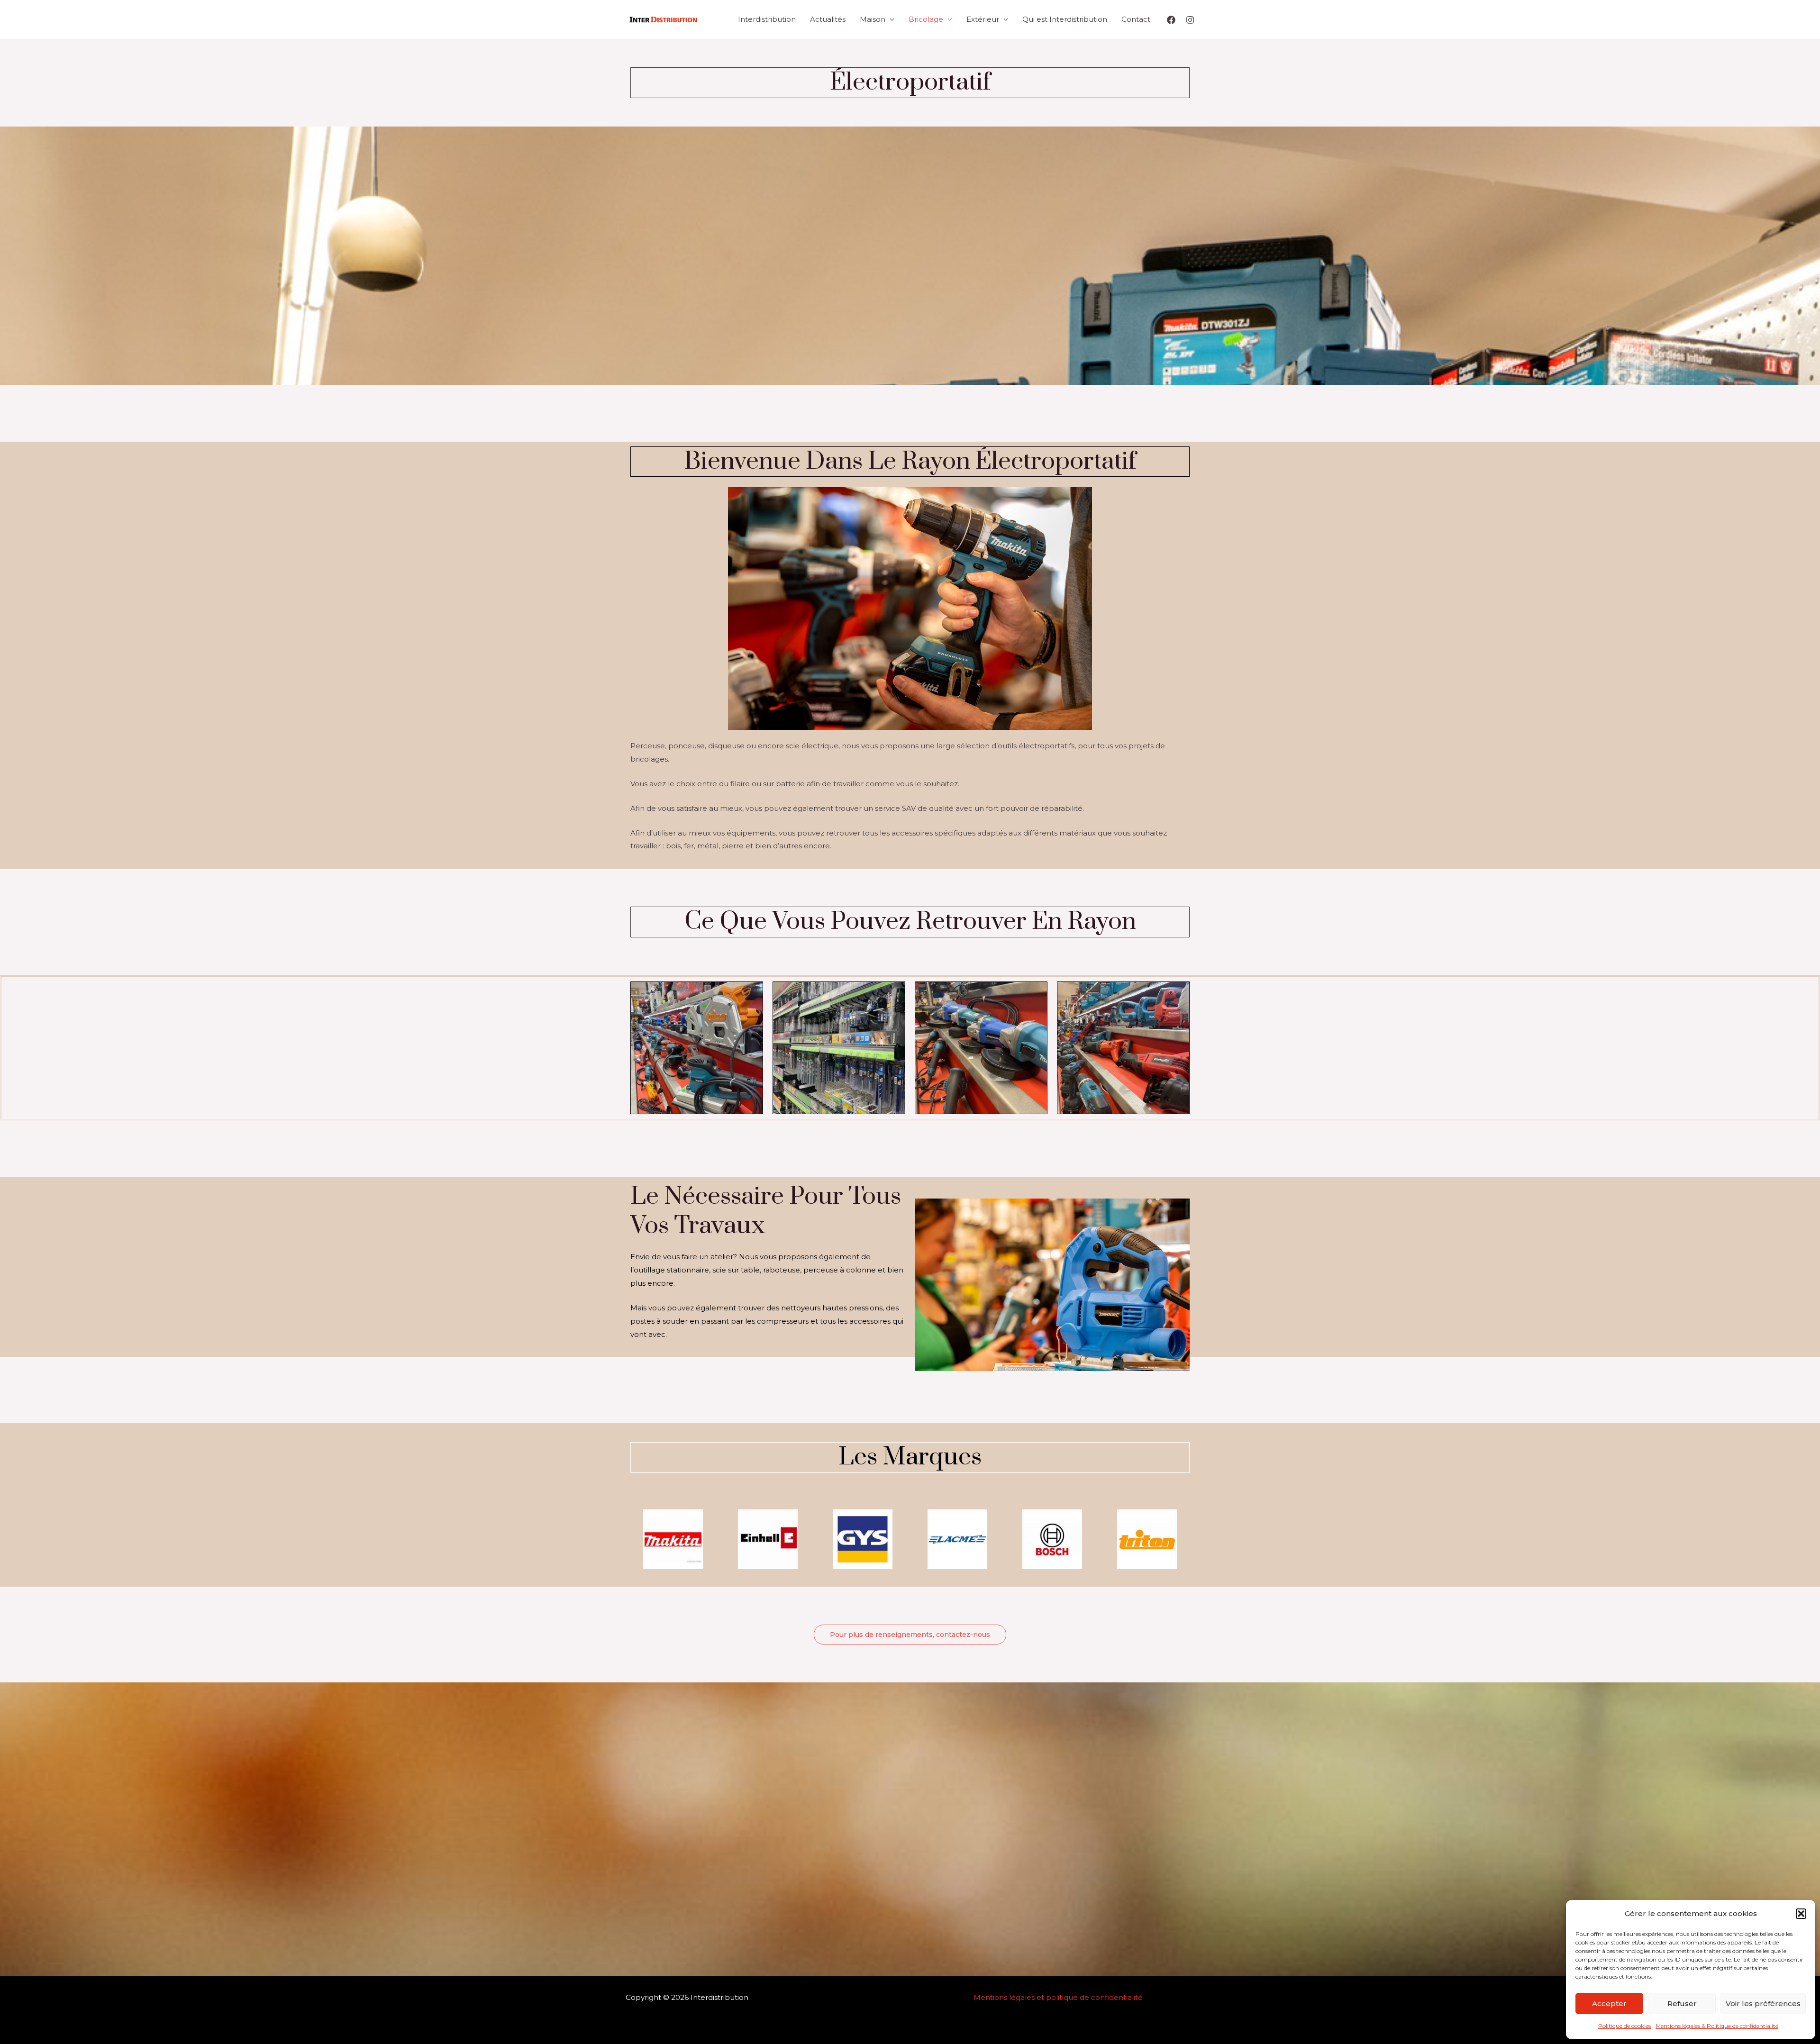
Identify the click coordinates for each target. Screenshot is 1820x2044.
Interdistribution (767, 19)
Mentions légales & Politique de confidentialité (1717, 2026)
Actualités (828, 19)
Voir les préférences (1763, 2003)
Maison (873, 19)
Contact (1136, 19)
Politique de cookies (1624, 2026)
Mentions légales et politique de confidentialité (1058, 1997)
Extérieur (983, 19)
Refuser (1682, 2003)
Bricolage (926, 19)
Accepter (1609, 2003)
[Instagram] (1190, 20)
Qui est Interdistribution (1065, 19)
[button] (1801, 1914)
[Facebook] (1171, 20)
